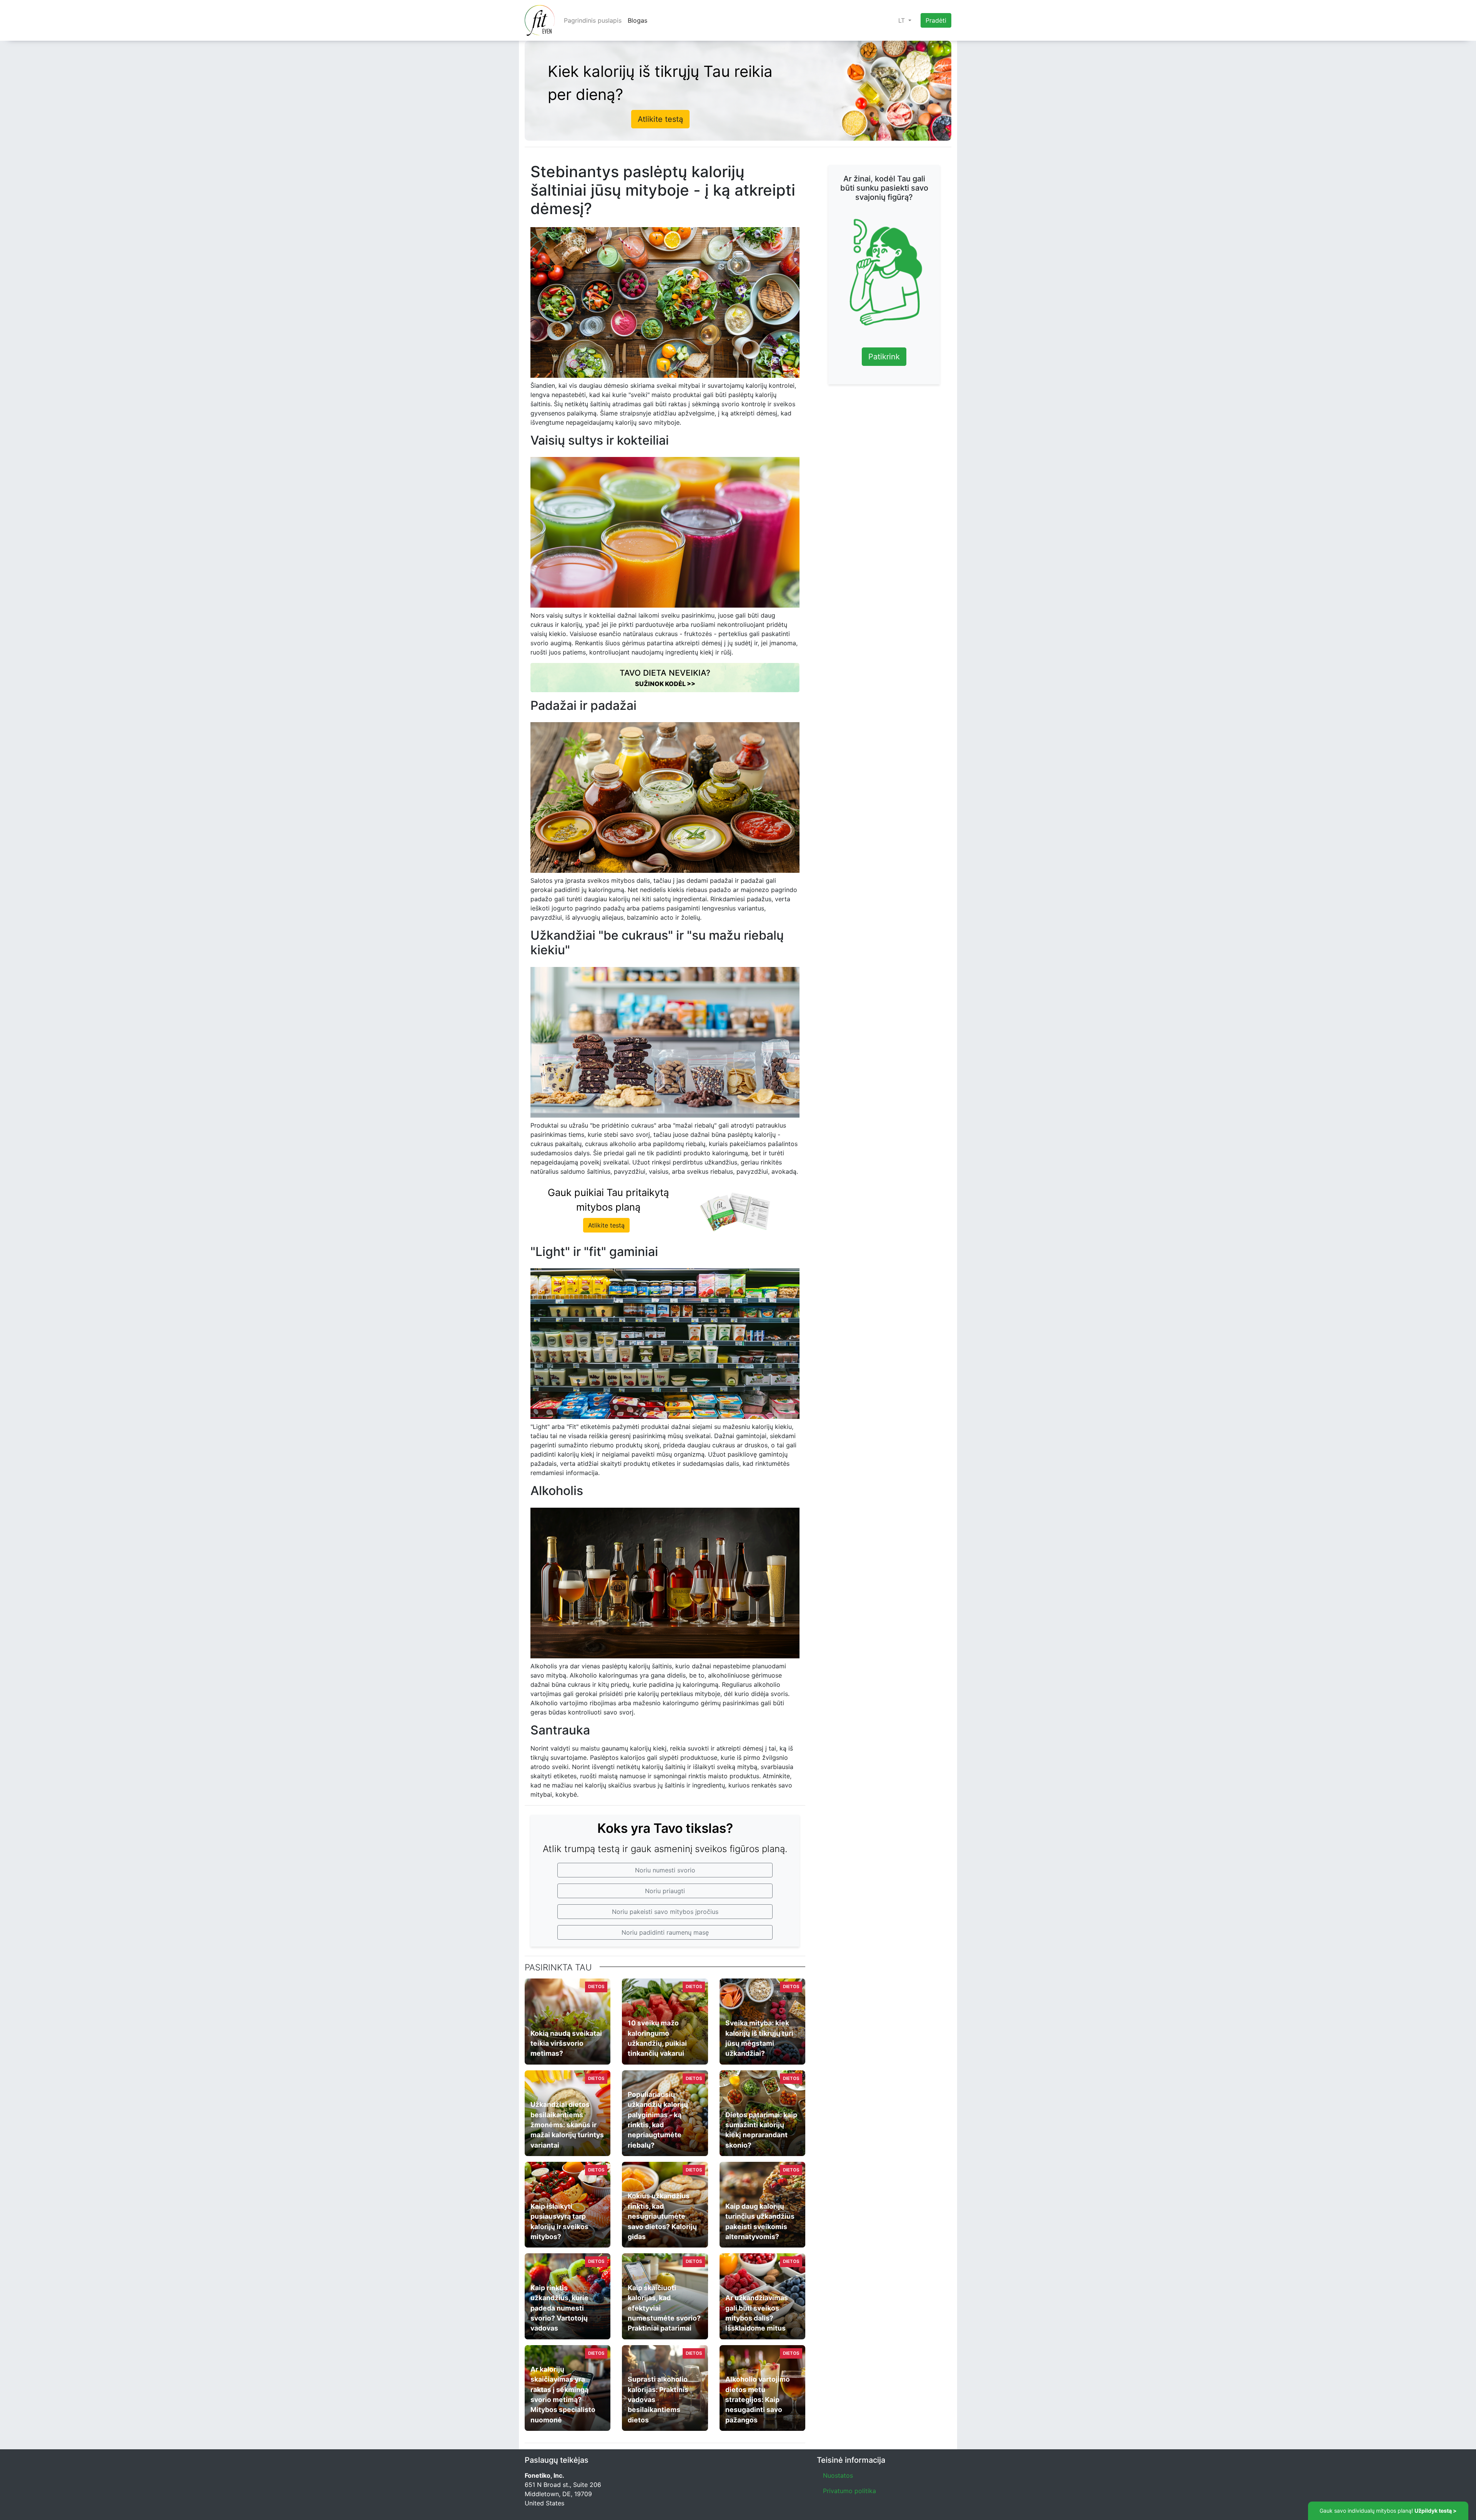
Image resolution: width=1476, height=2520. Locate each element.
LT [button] (903, 20)
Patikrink (884, 357)
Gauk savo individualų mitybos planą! (1388, 2511)
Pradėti (936, 20)
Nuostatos (838, 2475)
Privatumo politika (849, 2491)
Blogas (637, 20)
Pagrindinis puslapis (593, 20)
